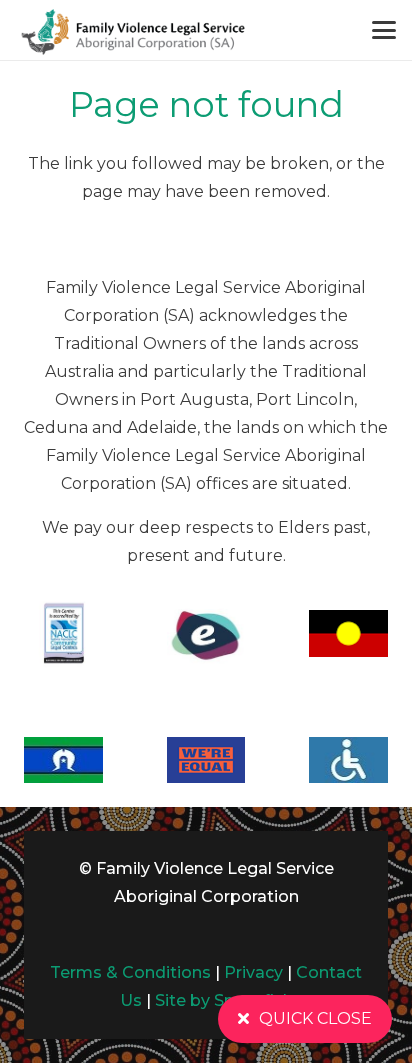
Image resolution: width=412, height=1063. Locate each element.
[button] (384, 30)
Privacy (253, 972)
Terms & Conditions (130, 972)
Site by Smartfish (224, 1000)
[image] (132, 30)
